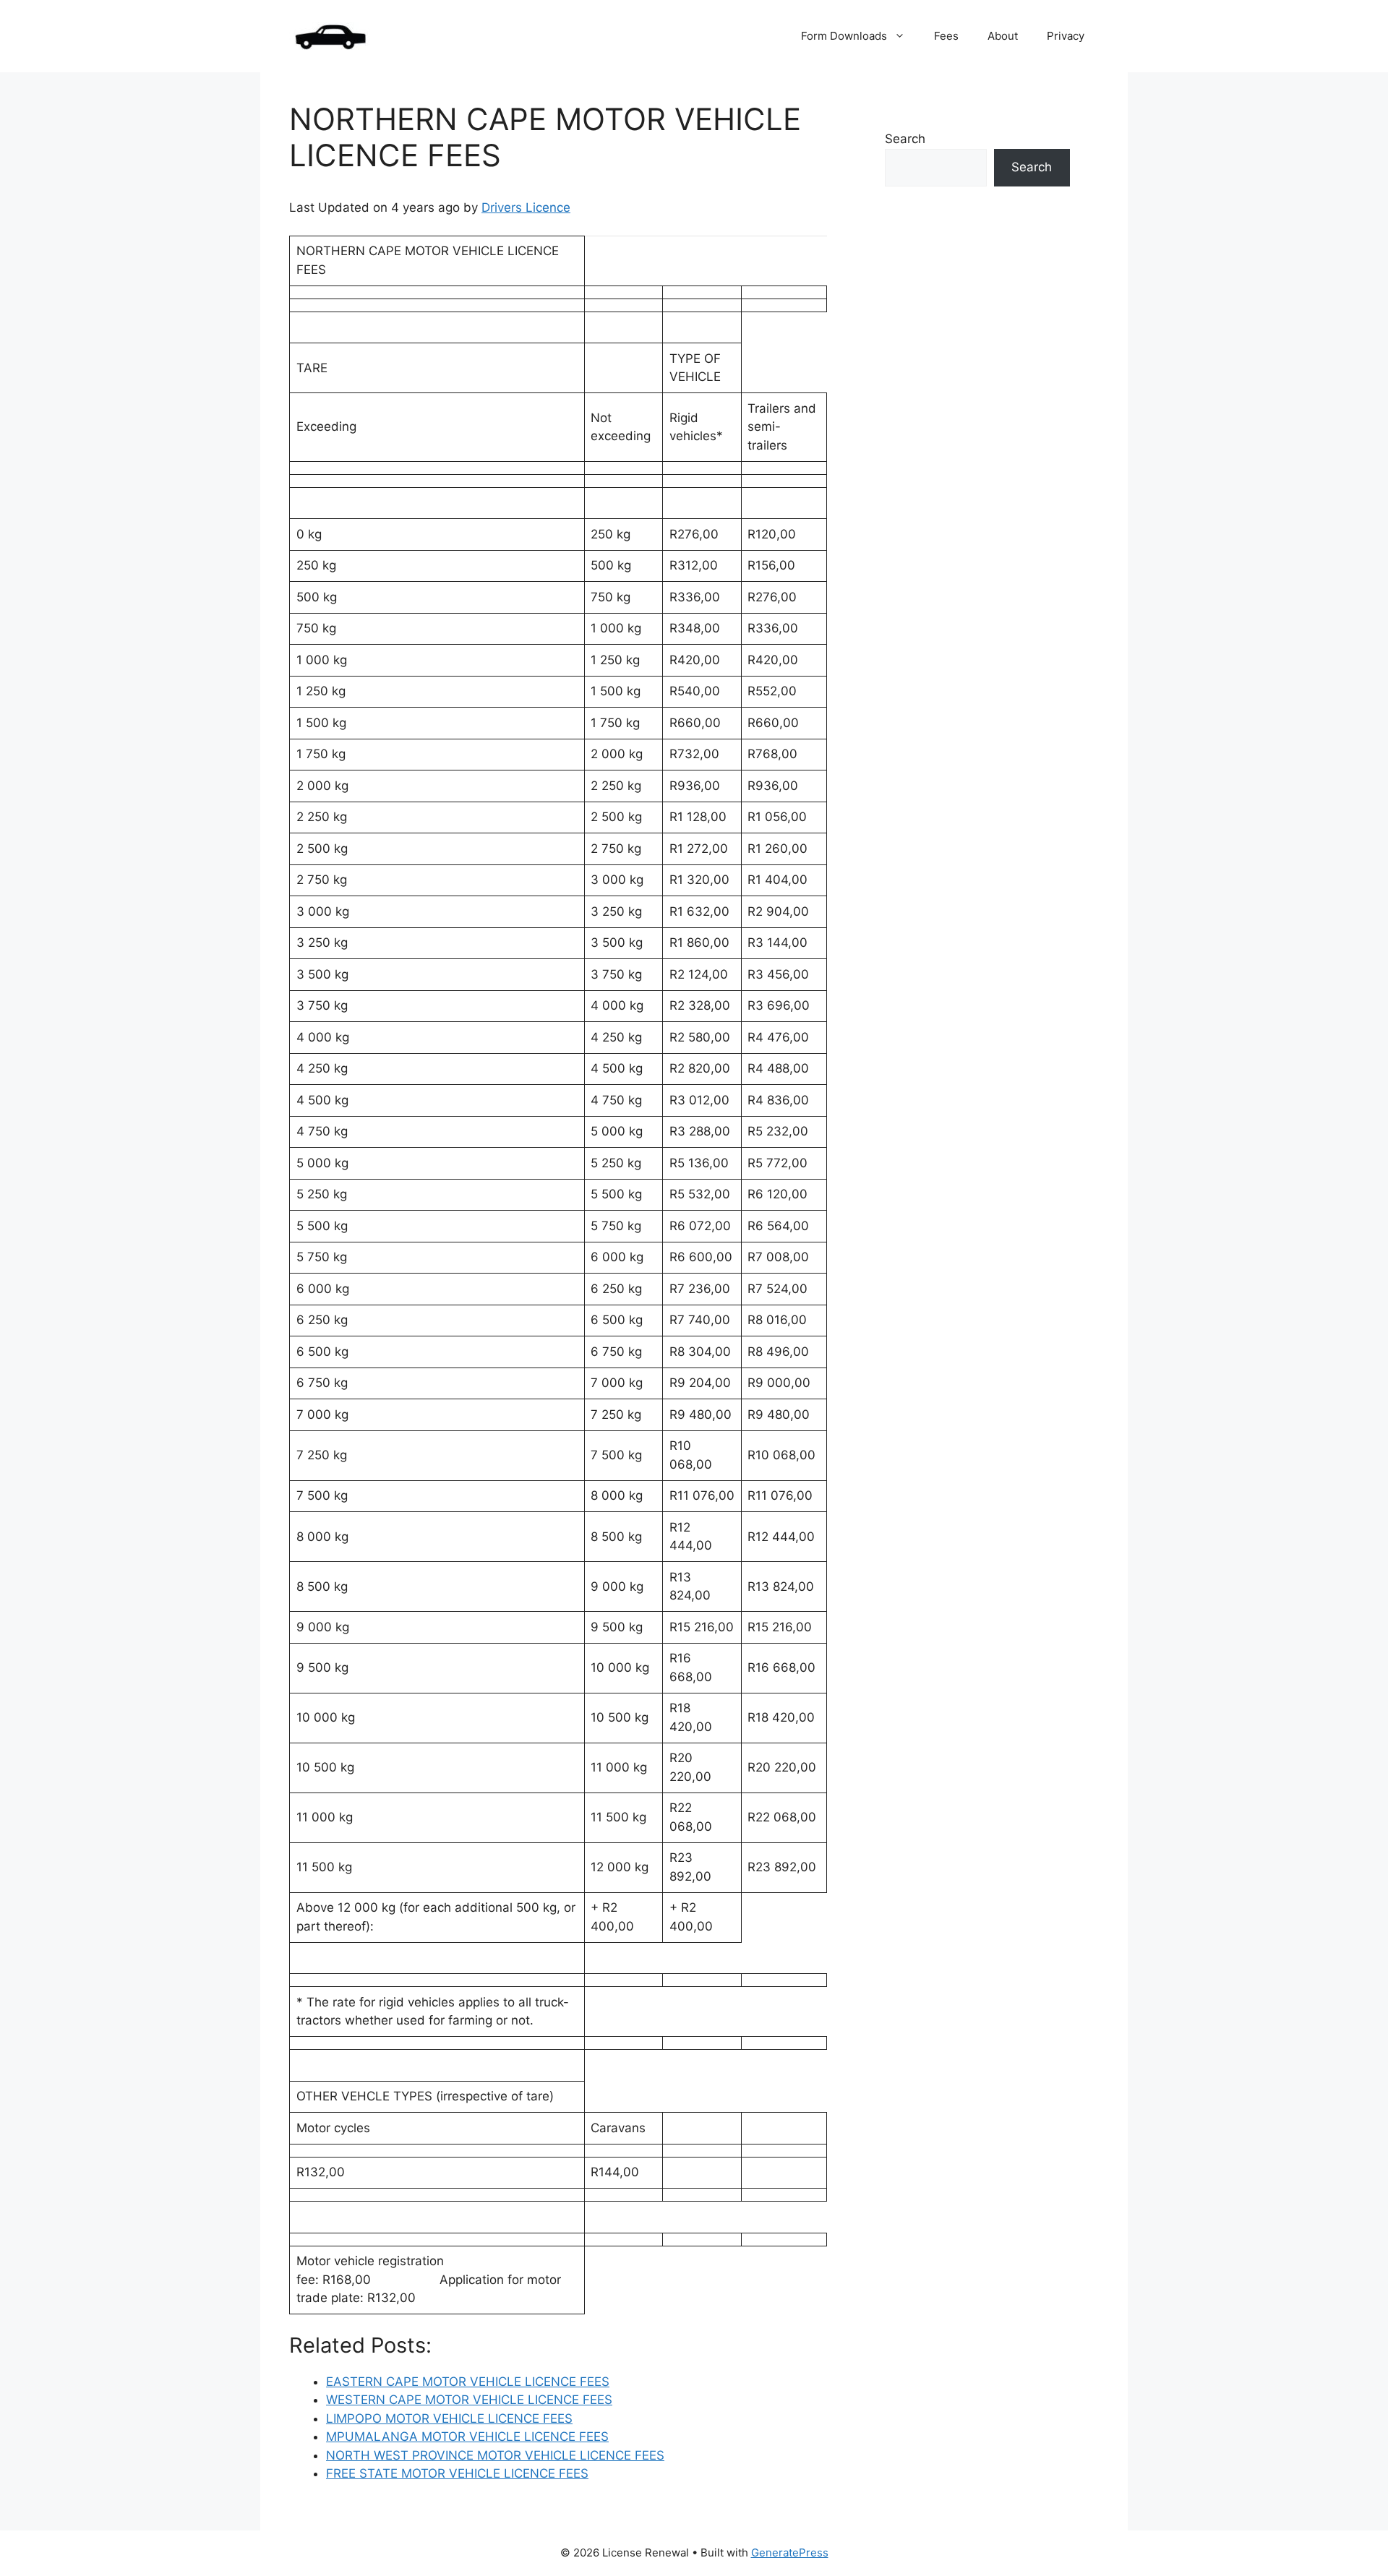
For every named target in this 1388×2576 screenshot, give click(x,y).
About (1003, 36)
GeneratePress (790, 2553)
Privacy (1066, 36)
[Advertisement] (977, 476)
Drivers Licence (526, 207)
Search (905, 139)
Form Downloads (844, 36)
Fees (946, 36)
